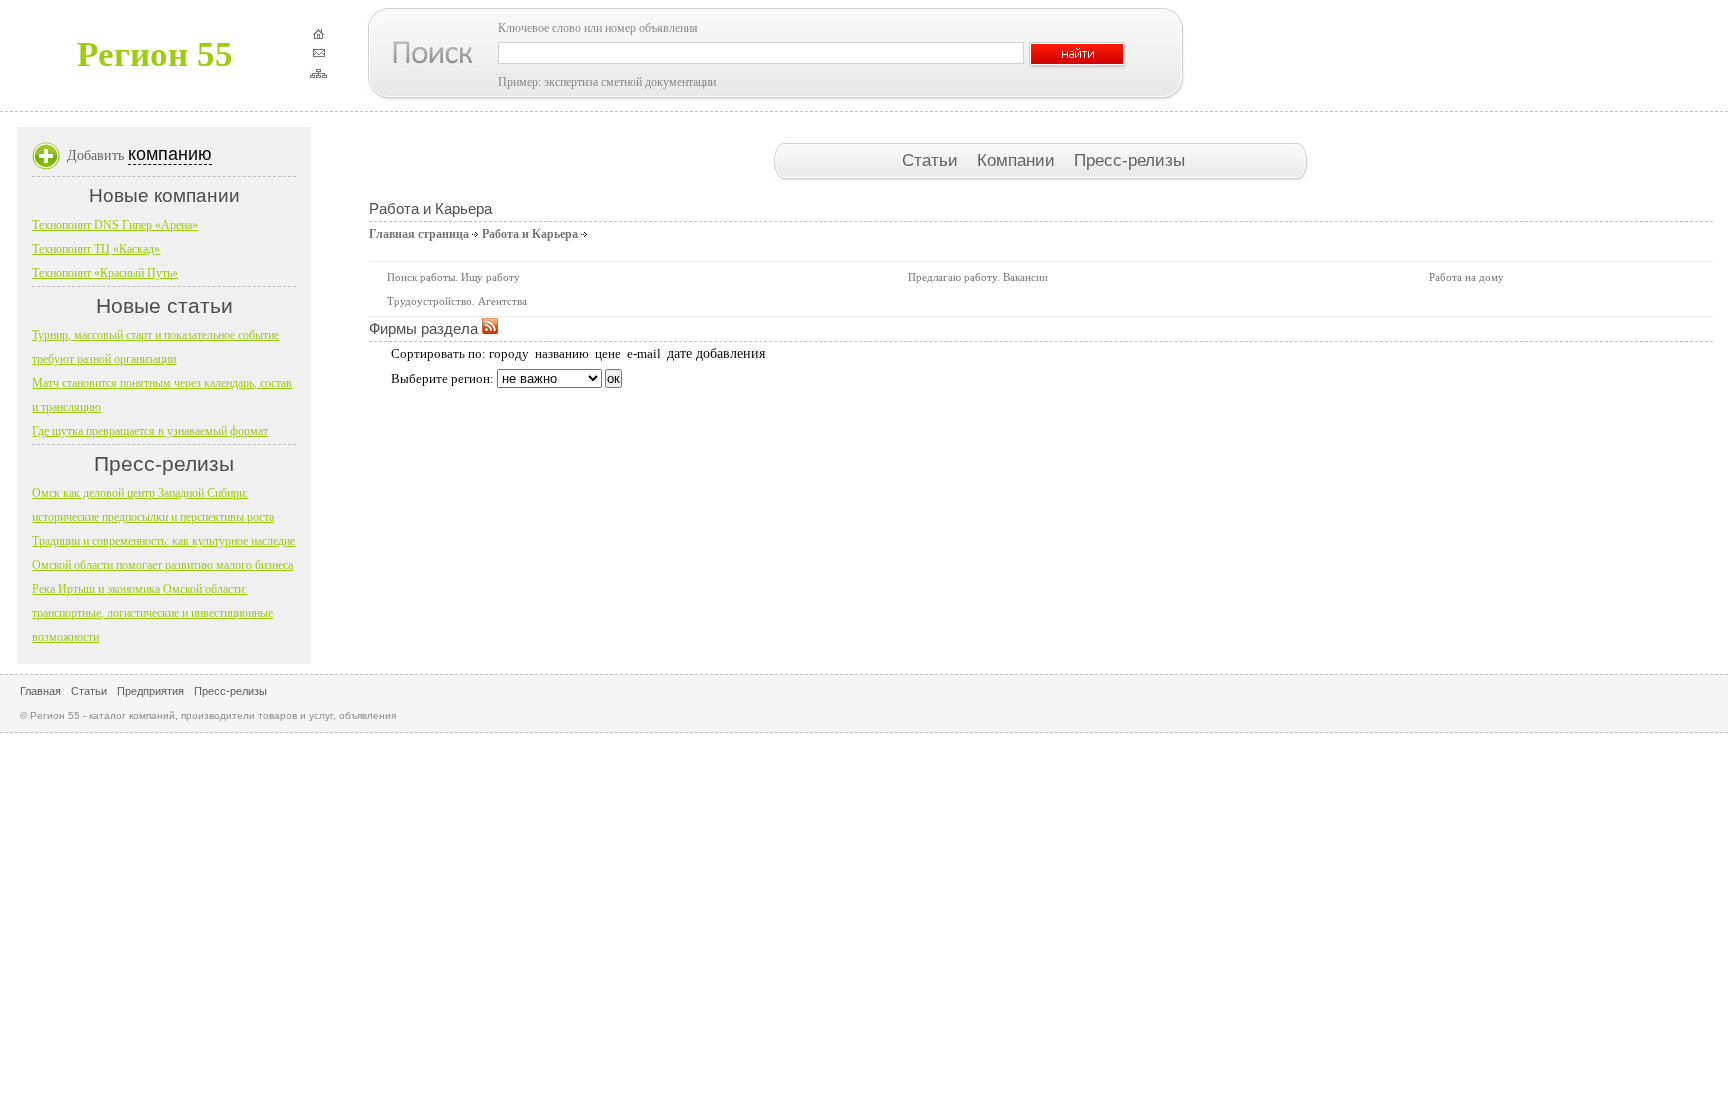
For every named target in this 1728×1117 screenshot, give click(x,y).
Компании (1018, 160)
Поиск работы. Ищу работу (453, 277)
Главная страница (419, 234)
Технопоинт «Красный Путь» (105, 273)
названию (562, 353)
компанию (170, 154)
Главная (40, 691)
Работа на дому (1466, 277)
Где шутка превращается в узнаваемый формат (150, 431)
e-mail (644, 353)
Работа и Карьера (530, 234)
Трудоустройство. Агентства (457, 301)
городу (509, 353)
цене (608, 353)
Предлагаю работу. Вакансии (978, 277)
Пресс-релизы (1129, 160)
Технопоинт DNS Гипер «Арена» (115, 225)
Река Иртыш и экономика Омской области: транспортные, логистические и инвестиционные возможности (152, 613)
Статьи (932, 160)
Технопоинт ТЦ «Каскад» (96, 249)
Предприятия (150, 691)
